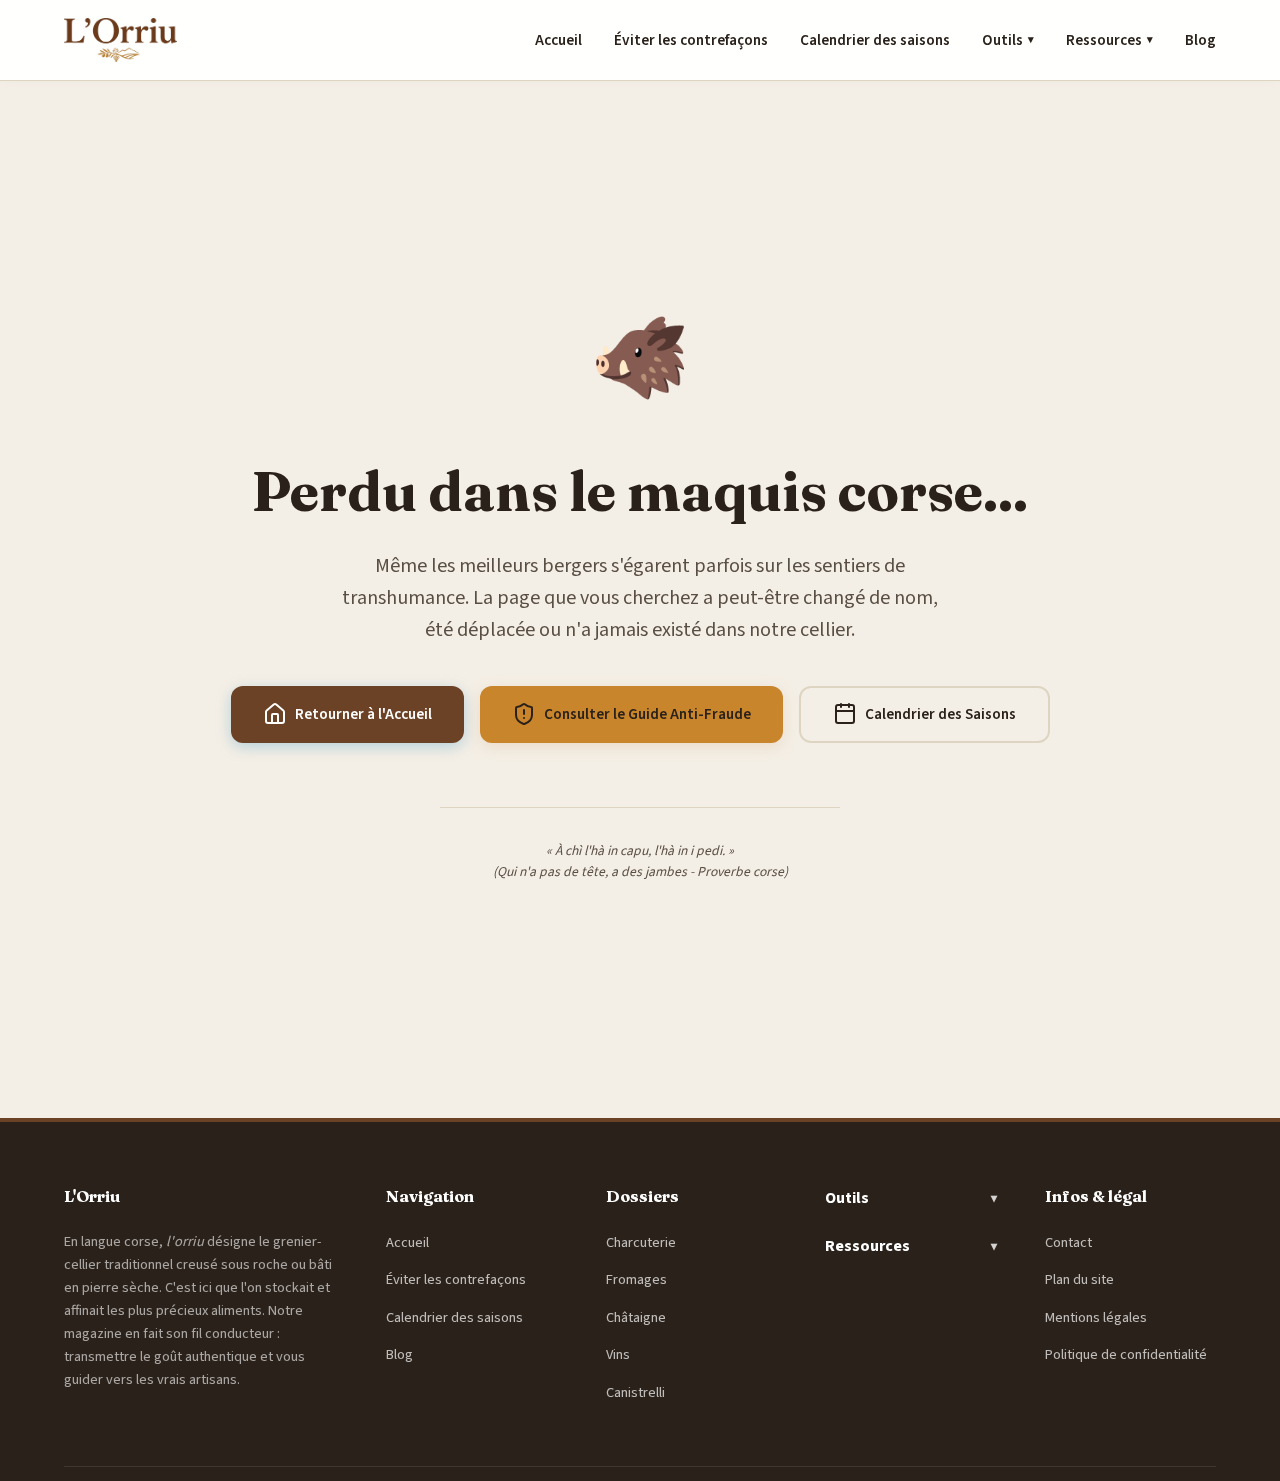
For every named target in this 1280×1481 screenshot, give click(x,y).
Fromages (636, 1279)
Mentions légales (1096, 1317)
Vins (618, 1354)
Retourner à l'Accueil (363, 714)
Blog (1200, 40)
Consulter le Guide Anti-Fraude (647, 714)
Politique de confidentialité (1126, 1354)
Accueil (558, 40)
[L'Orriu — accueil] (120, 40)
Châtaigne (636, 1317)
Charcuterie (641, 1242)
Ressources (1109, 40)
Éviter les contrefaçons (691, 40)
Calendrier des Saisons (940, 714)
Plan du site (1079, 1279)
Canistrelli (635, 1392)
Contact (1068, 1242)
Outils (1008, 40)
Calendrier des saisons (875, 40)
